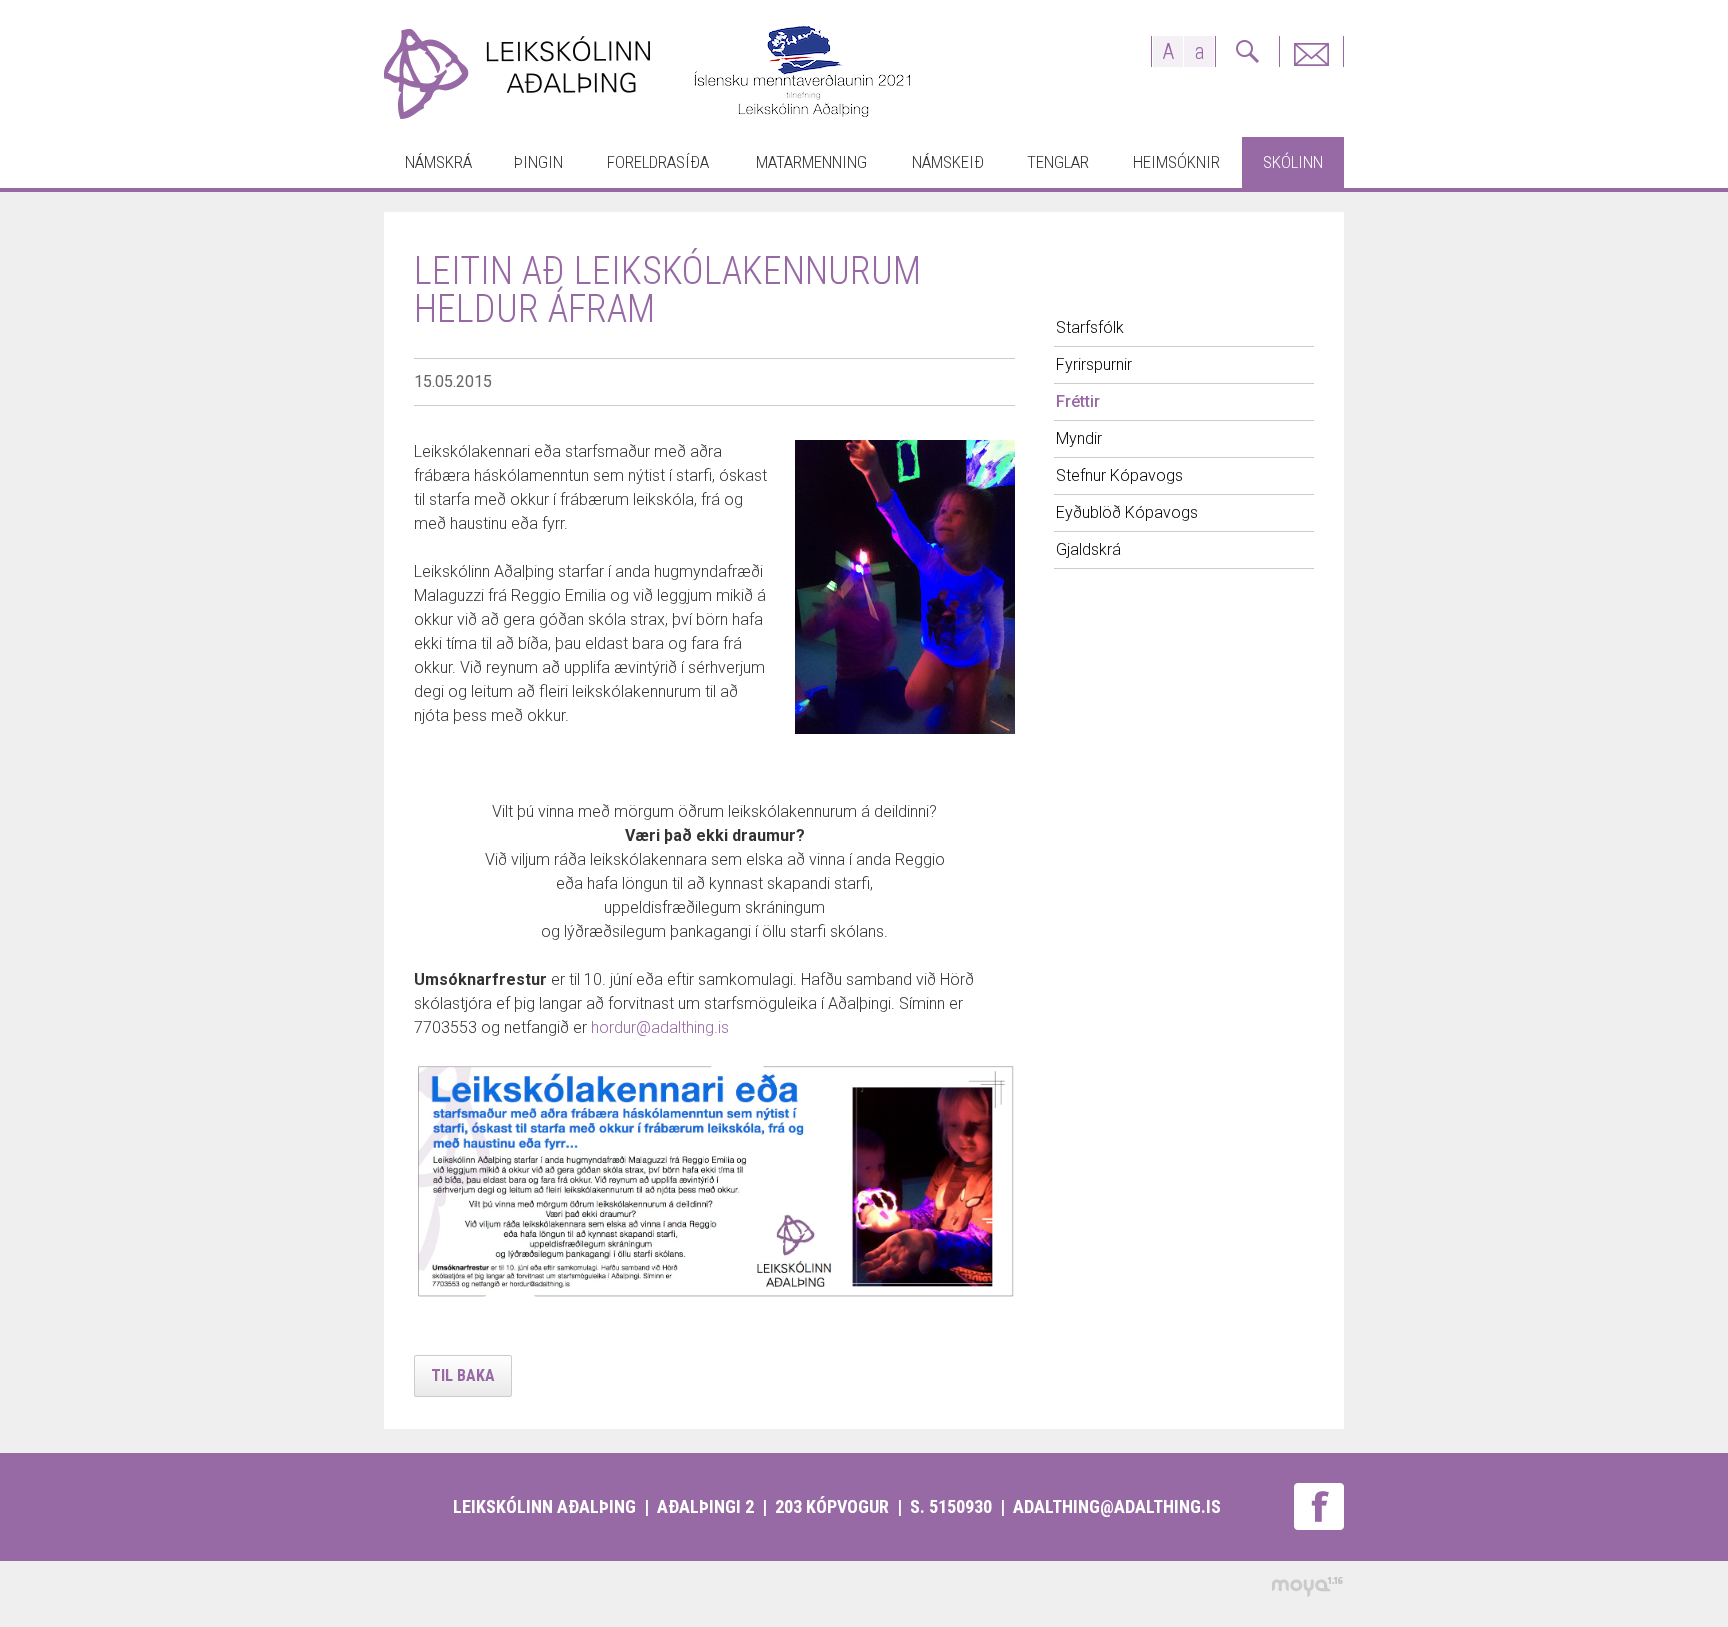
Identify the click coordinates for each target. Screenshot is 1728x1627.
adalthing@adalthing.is (1117, 1506)
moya (1306, 1586)
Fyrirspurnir (1311, 51)
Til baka (463, 1375)
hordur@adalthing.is (660, 1027)
